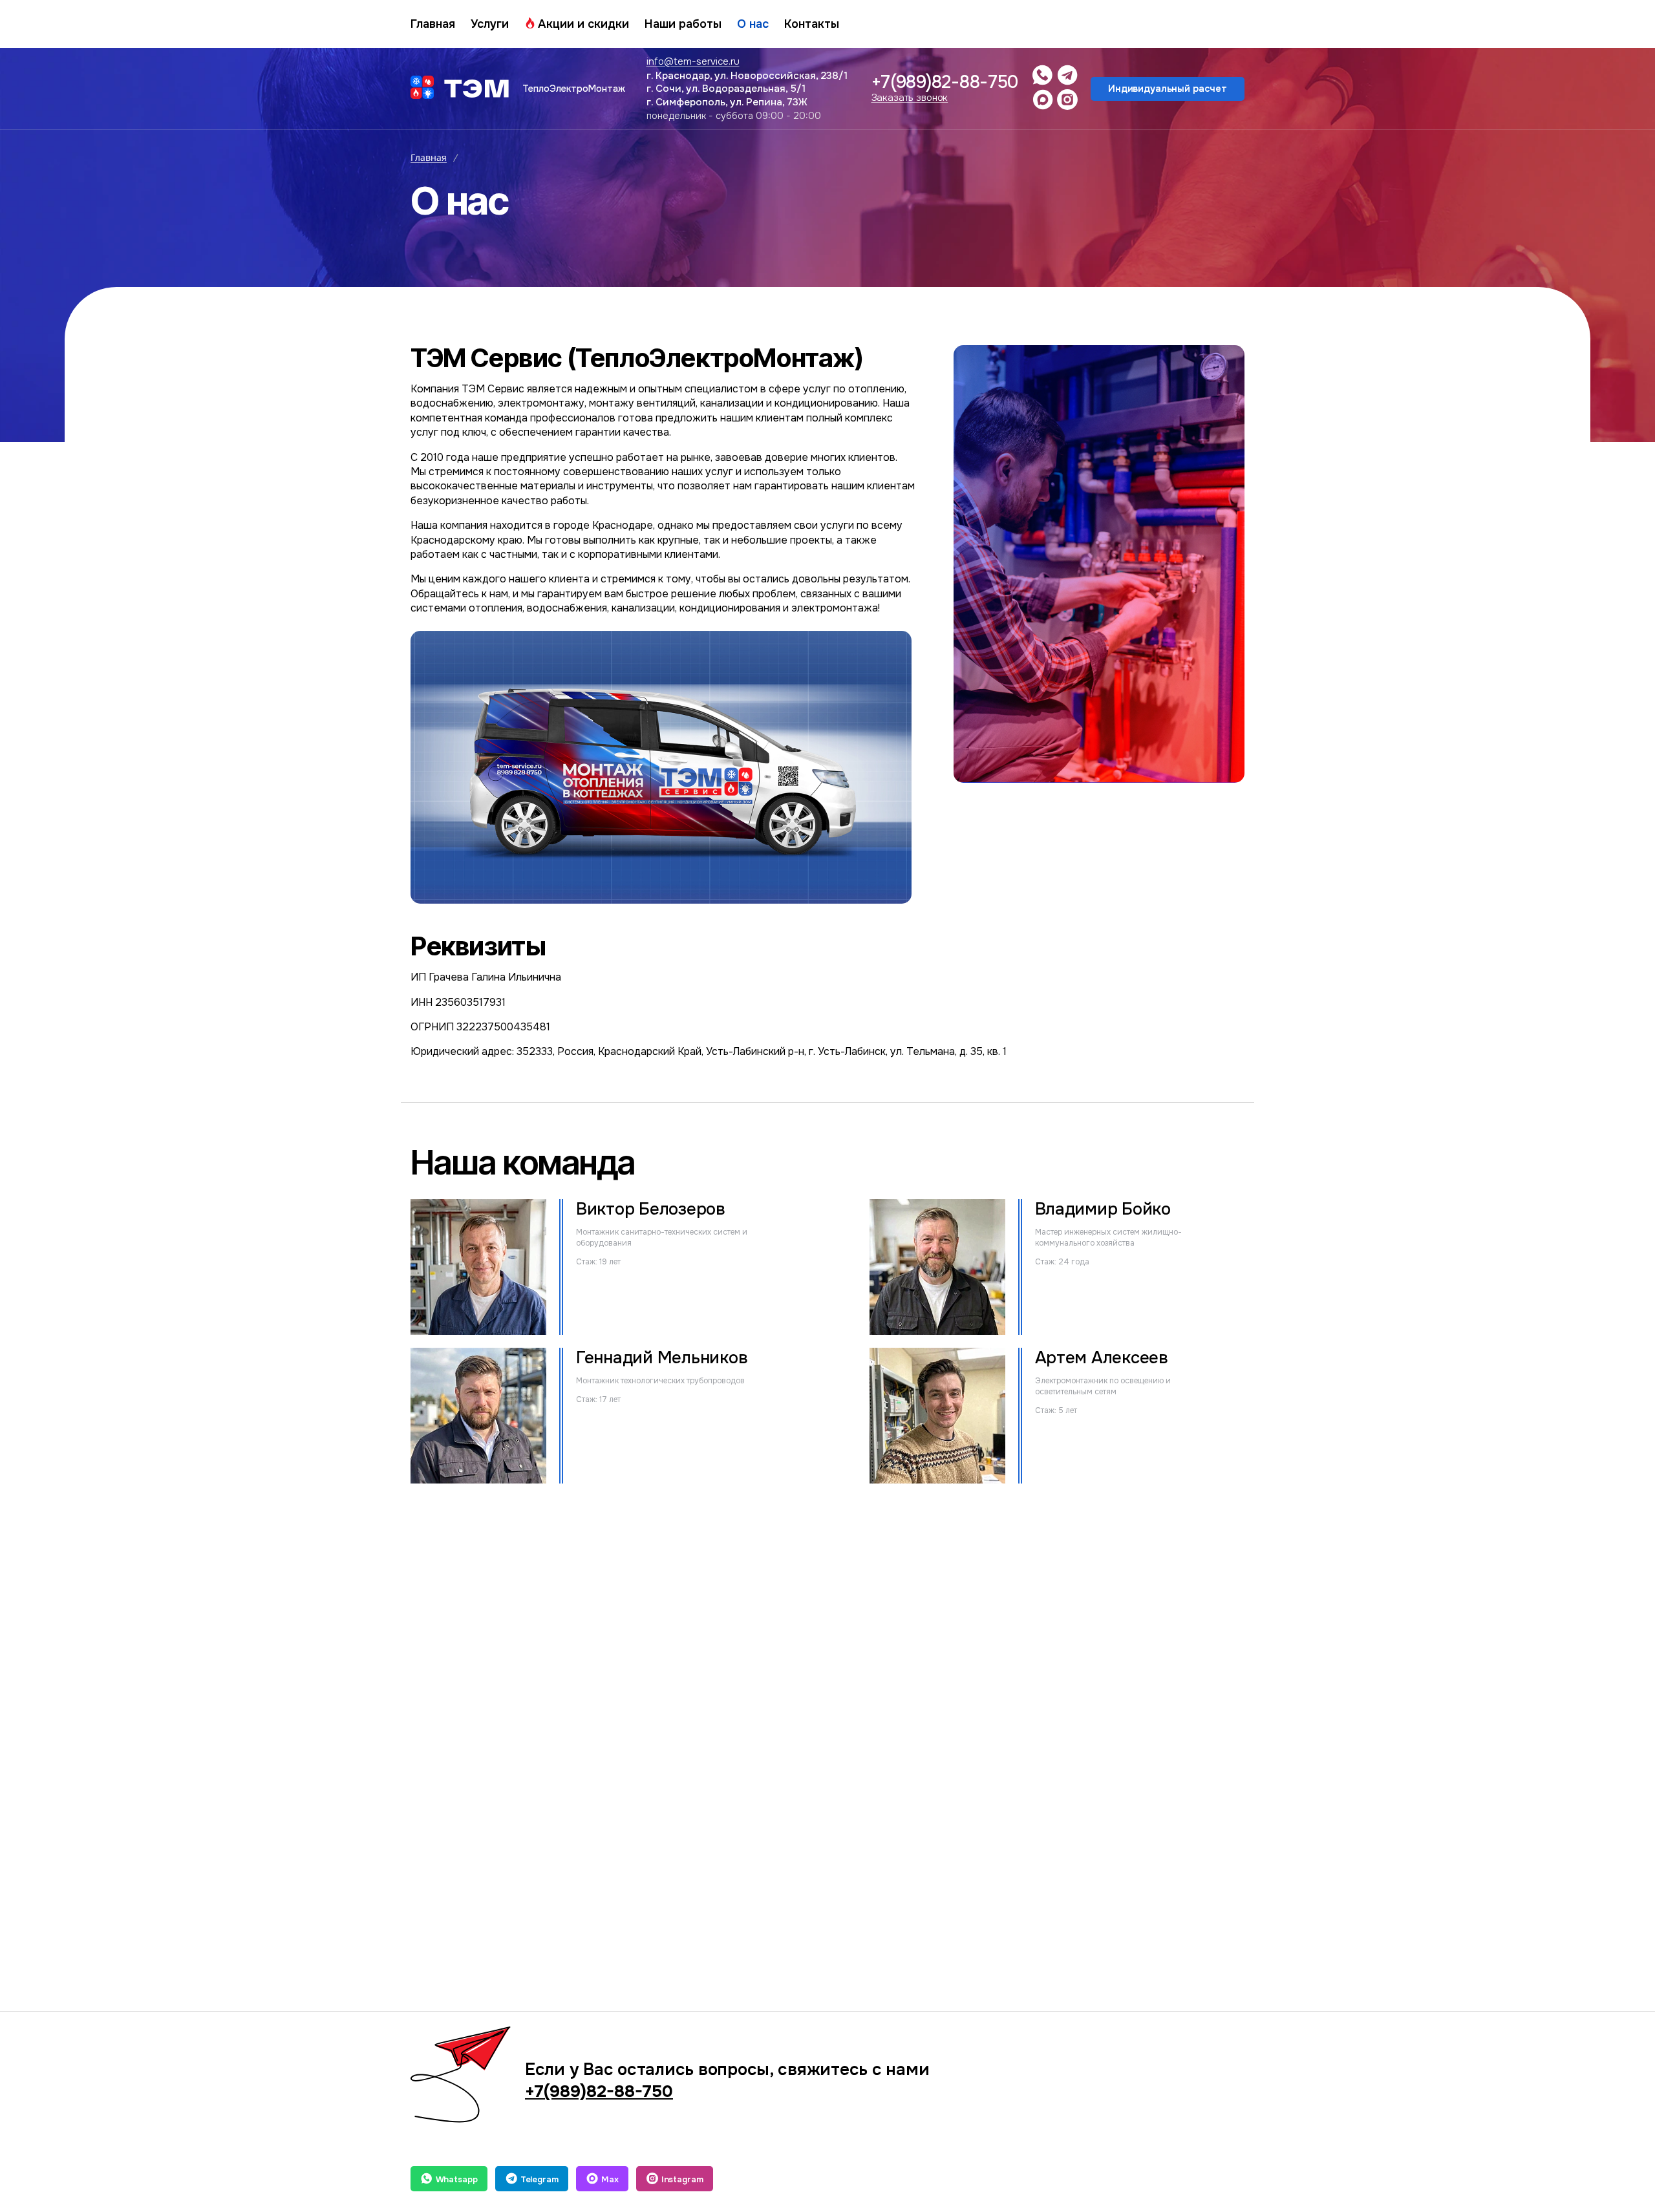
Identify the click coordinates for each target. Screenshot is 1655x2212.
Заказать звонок (910, 98)
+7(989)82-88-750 (945, 82)
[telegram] (1067, 75)
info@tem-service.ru (693, 61)
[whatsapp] (1043, 75)
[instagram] (1067, 100)
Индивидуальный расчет (1168, 89)
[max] (1043, 100)
